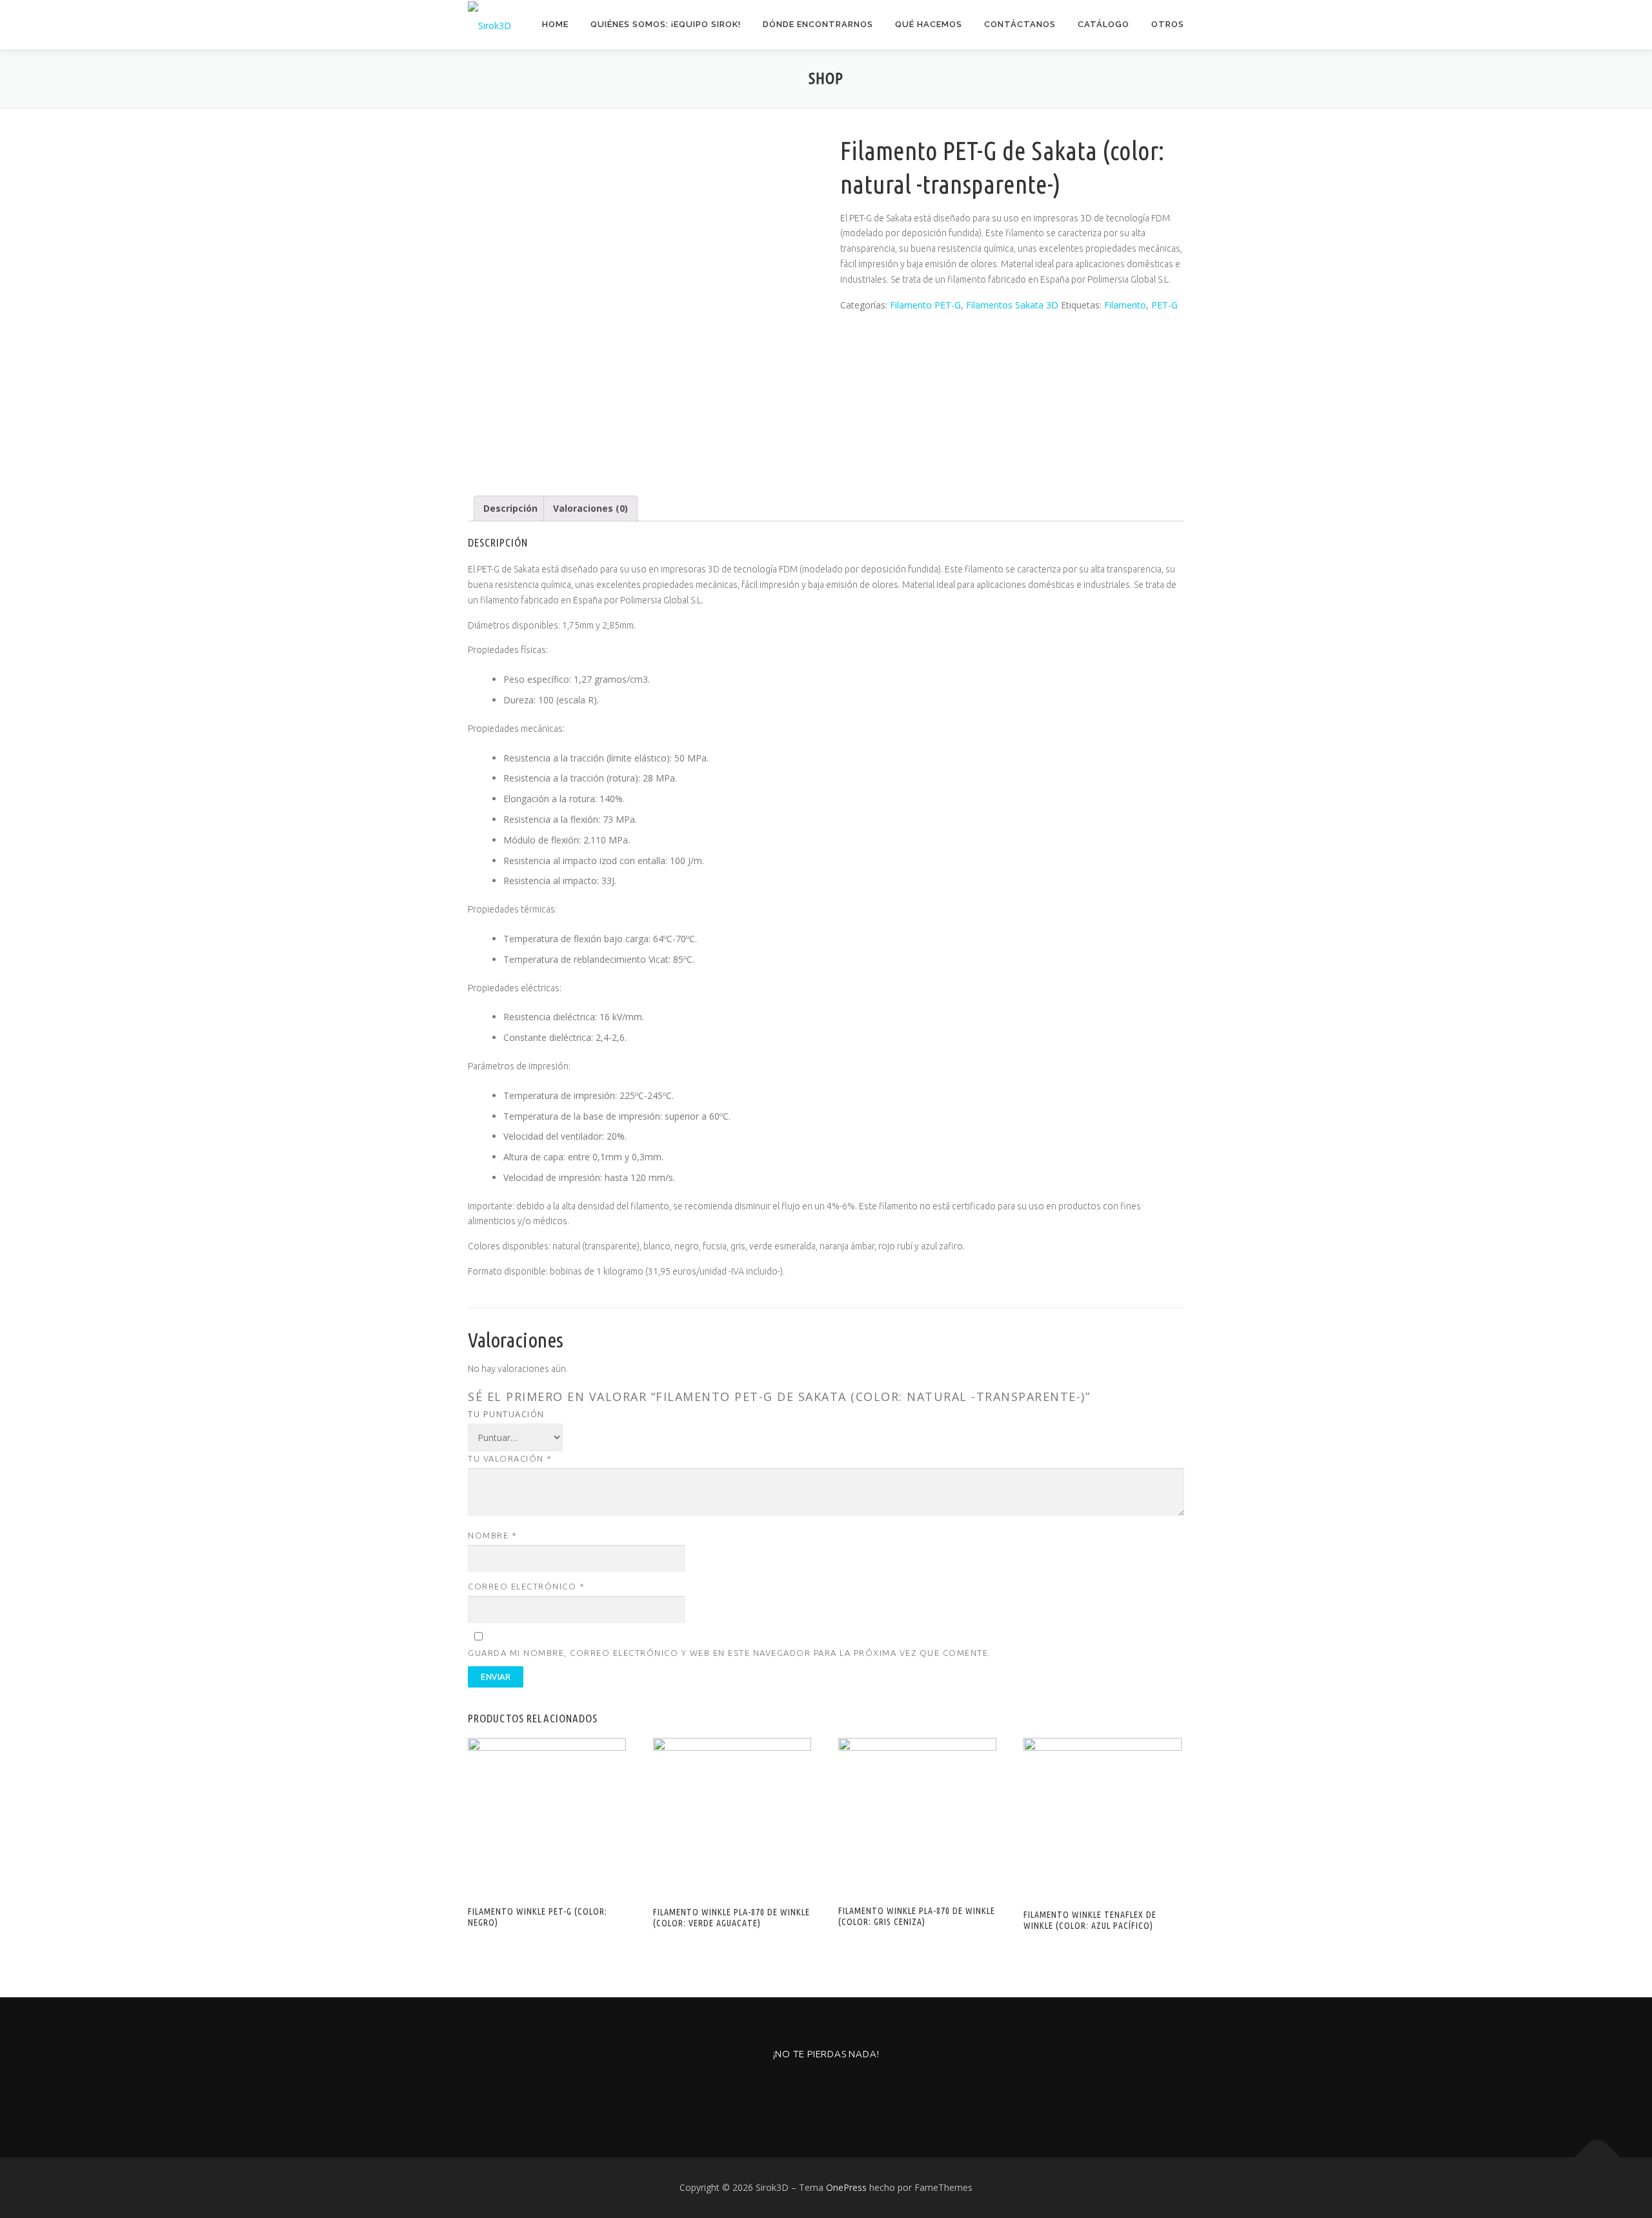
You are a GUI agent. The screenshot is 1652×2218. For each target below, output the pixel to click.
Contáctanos (1020, 24)
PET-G (1164, 305)
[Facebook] (826, 2089)
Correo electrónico (526, 1586)
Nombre (492, 1535)
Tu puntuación (506, 1414)
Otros (1168, 24)
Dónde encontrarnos (818, 24)
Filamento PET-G (925, 305)
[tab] (510, 509)
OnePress (846, 2187)
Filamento (1125, 305)
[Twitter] (858, 2089)
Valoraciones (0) (590, 508)
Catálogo (1103, 24)
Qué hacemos (929, 24)
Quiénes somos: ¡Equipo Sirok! (666, 24)
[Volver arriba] (1597, 2157)
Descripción (510, 508)
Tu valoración (510, 1458)
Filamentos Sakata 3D (1012, 305)
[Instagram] (795, 2089)
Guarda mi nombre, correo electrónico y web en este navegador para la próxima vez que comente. (730, 1653)
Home (555, 24)
